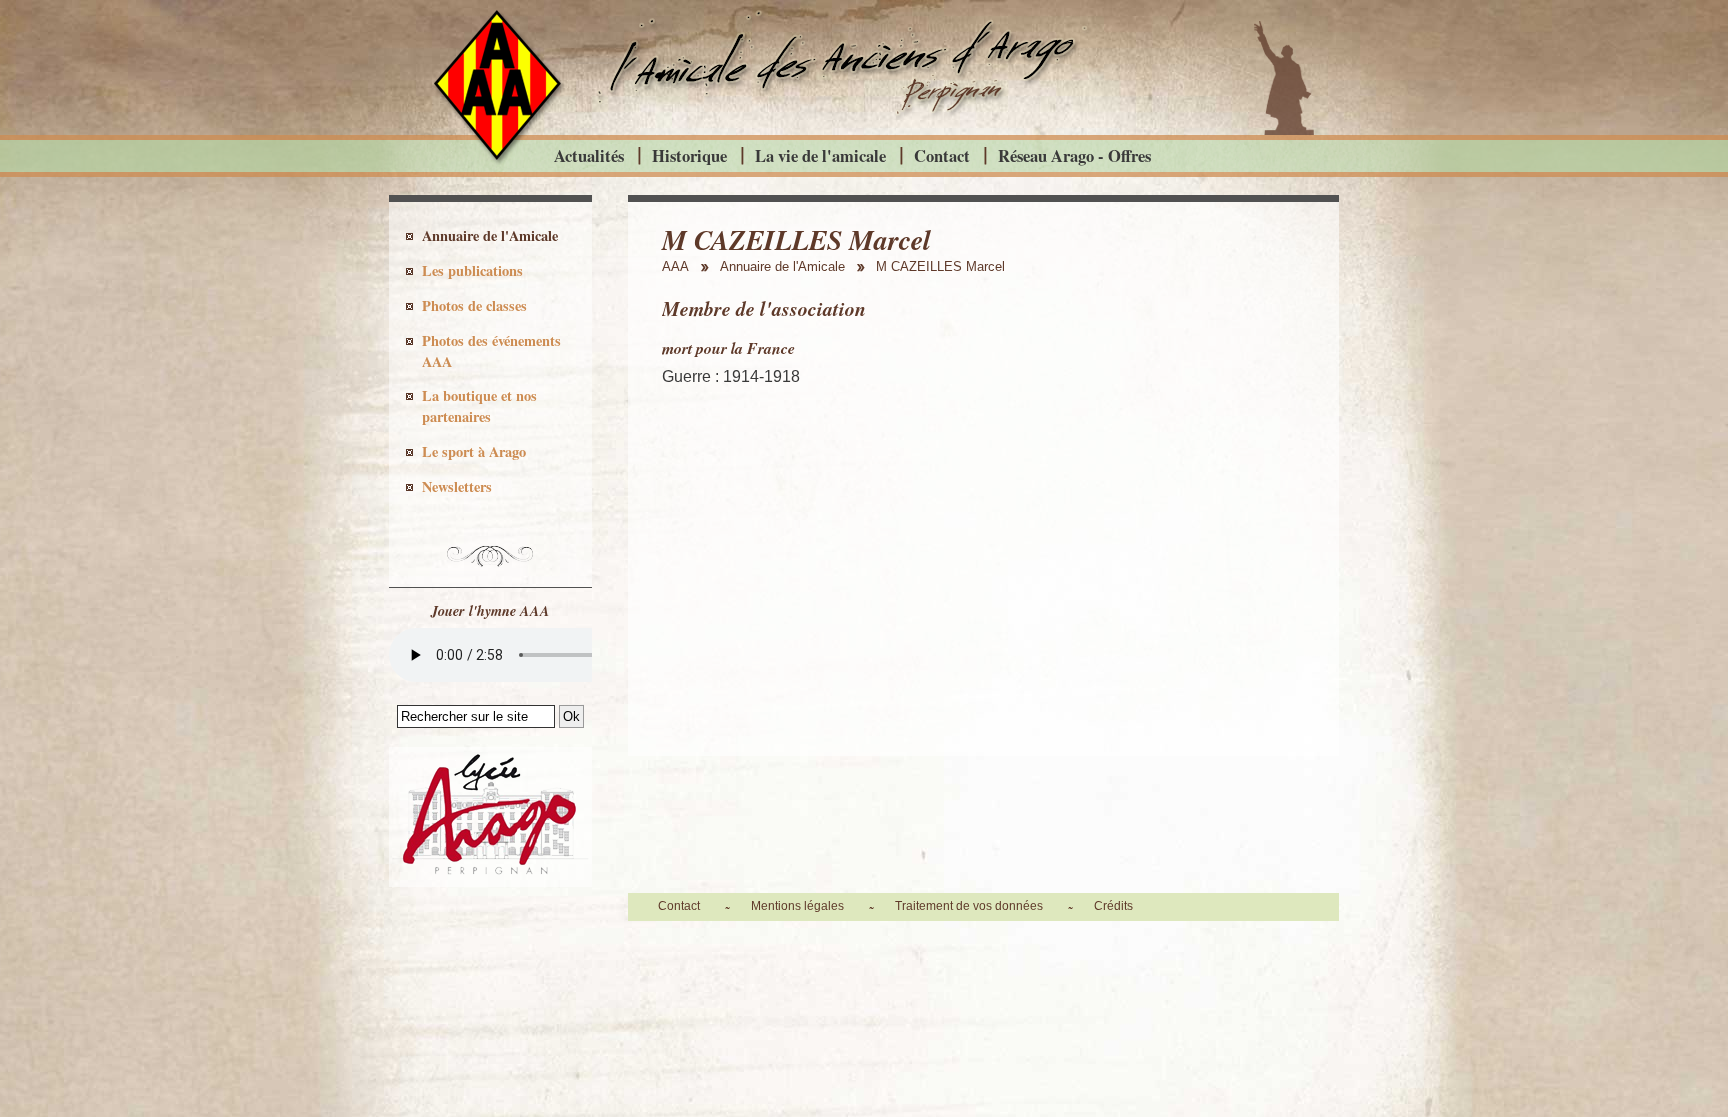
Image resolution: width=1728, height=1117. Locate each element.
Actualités (589, 155)
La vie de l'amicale (820, 155)
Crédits (1113, 906)
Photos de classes (474, 305)
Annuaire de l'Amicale (490, 235)
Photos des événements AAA (491, 351)
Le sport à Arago (474, 451)
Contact (942, 155)
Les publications (472, 270)
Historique (689, 155)
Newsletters (457, 486)
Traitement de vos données (969, 906)
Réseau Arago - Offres (1074, 155)
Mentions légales (797, 906)
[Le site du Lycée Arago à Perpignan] (490, 882)
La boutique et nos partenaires (479, 406)
